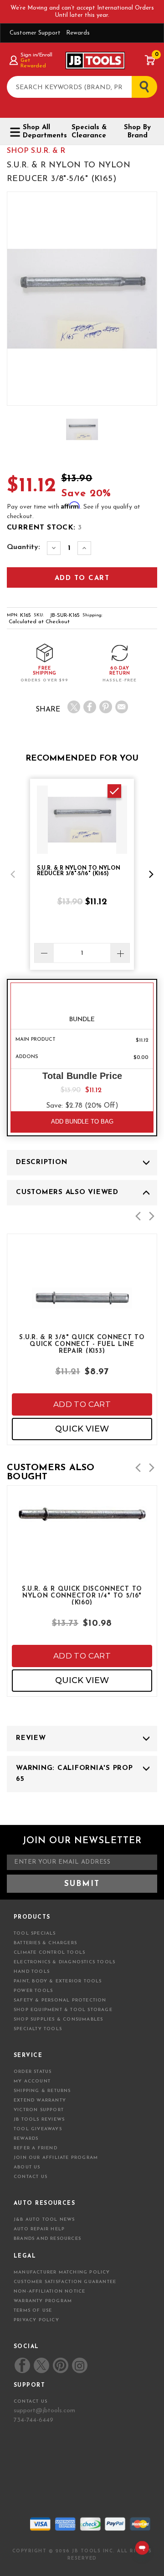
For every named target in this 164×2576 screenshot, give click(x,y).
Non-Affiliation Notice (49, 2291)
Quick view (82, 1429)
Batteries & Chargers (45, 1943)
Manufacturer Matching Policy (62, 2272)
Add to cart (82, 1404)
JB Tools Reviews (39, 2120)
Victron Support (39, 2110)
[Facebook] (90, 707)
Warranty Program (43, 2301)
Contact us (31, 2402)
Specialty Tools (38, 2029)
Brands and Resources (47, 2239)
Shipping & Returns (42, 2091)
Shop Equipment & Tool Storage (63, 2010)
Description (41, 1162)
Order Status (33, 2072)
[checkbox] (114, 791)
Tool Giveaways (38, 2129)
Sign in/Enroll (36, 55)
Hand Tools (32, 1972)
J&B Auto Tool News (44, 2220)
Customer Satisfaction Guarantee (65, 2282)
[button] (13, 874)
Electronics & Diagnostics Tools (64, 1962)
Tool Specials (35, 1933)
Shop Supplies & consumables (58, 2019)
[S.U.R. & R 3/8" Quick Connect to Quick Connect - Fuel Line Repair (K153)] (82, 1320)
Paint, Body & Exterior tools (58, 1981)
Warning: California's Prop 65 (74, 1774)
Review (31, 1738)
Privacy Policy (36, 2320)
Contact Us (31, 2177)
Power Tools (33, 1991)
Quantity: (23, 547)
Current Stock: (44, 528)
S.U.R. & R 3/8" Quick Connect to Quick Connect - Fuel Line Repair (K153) (82, 1344)
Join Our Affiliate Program (56, 2158)
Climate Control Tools (49, 1953)
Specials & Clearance (89, 132)
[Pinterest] (106, 707)
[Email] (122, 707)
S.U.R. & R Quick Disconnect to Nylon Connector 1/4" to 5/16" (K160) (82, 1595)
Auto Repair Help (39, 2229)
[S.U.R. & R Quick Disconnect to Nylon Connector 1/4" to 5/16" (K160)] (82, 1540)
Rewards (78, 33)
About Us (27, 2167)
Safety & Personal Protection (60, 2000)
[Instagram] (79, 2365)
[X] (74, 707)
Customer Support (35, 33)
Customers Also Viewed (67, 1192)
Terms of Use (33, 2311)
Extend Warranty (40, 2100)
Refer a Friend (36, 2148)
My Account (32, 2081)
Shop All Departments (41, 132)
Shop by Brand (137, 132)
